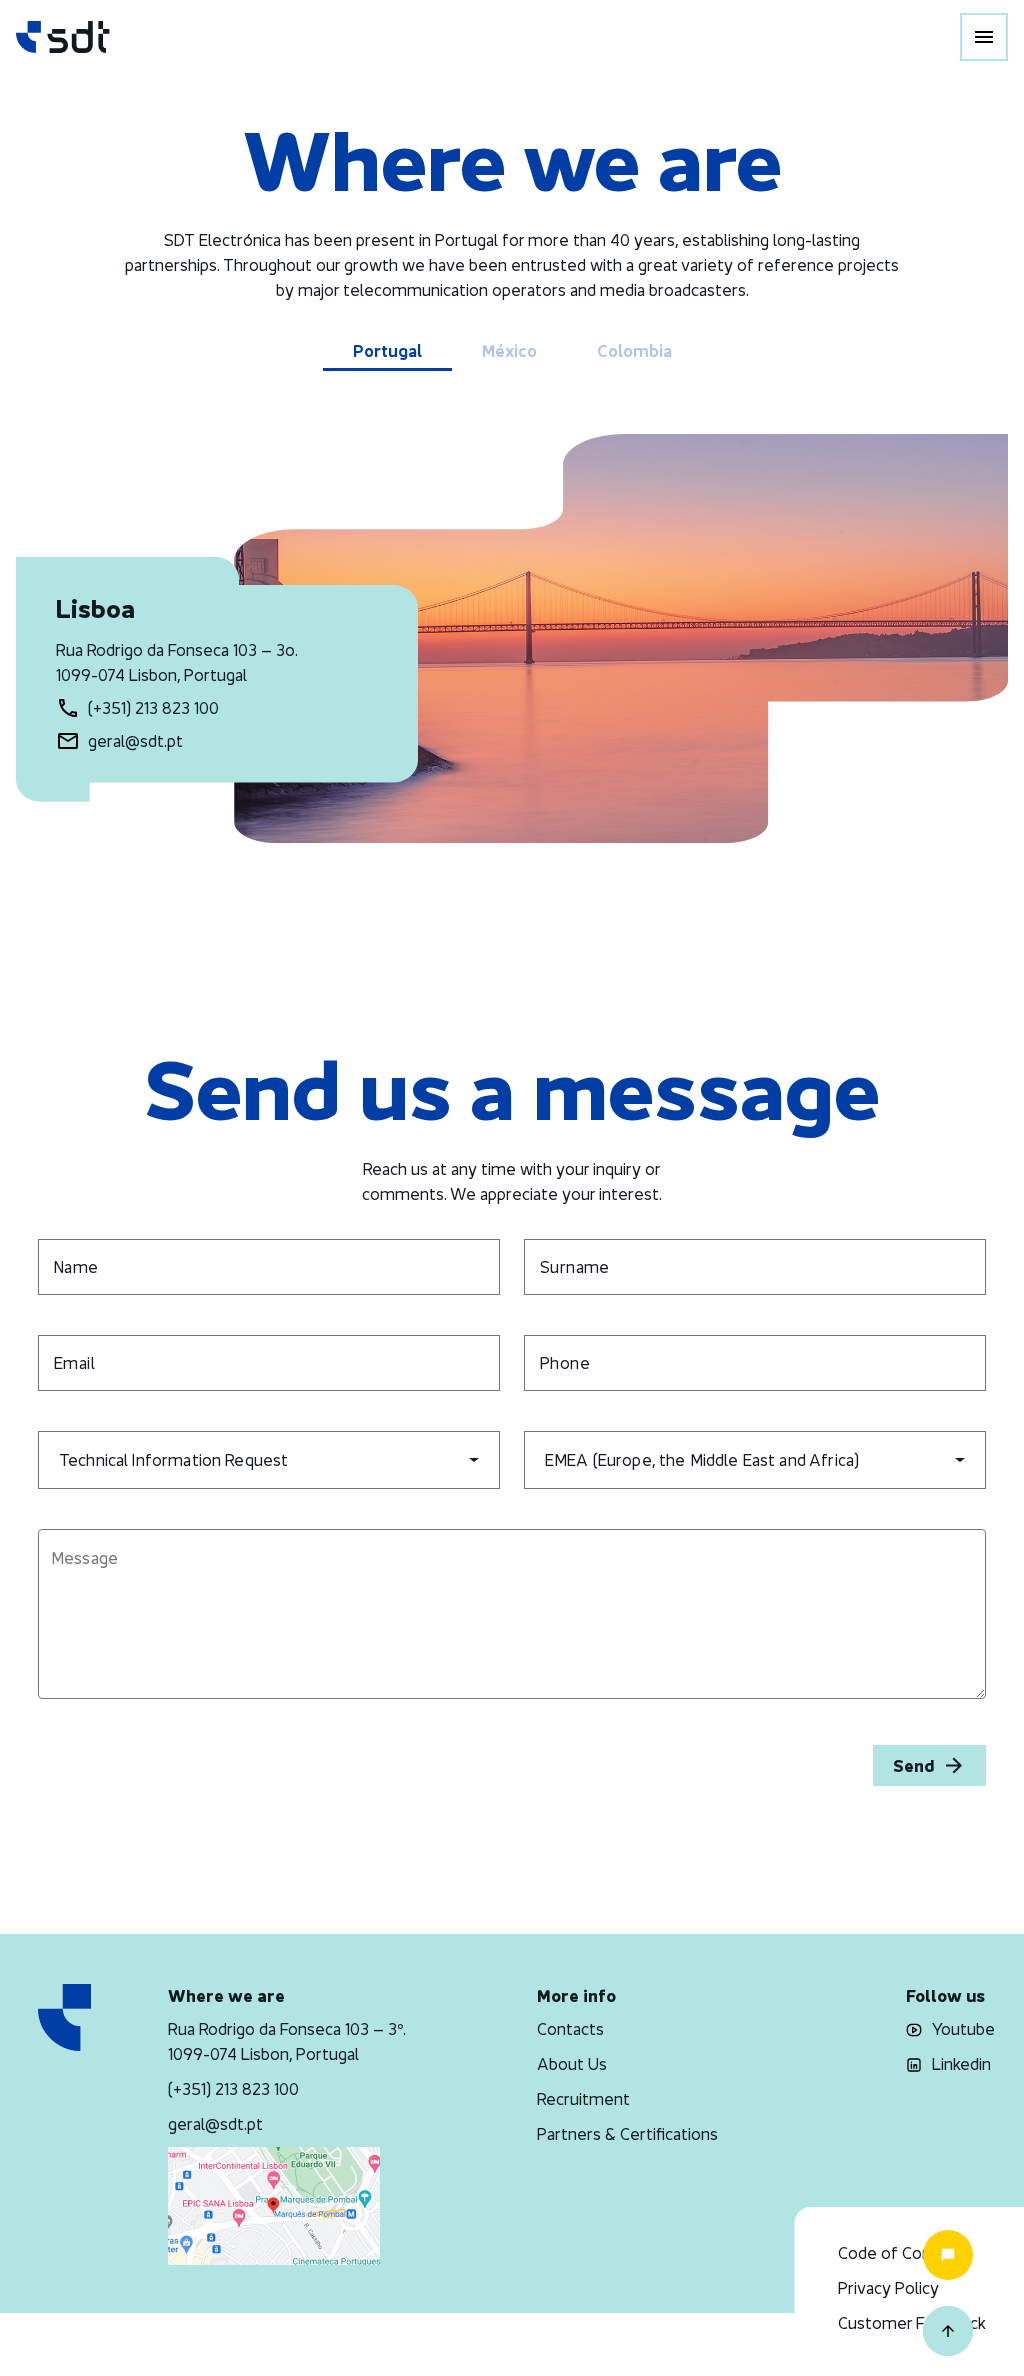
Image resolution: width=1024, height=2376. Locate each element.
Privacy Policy (888, 2288)
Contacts (570, 2029)
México (509, 351)
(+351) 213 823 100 (153, 708)
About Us (572, 2064)
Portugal (387, 351)
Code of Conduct (901, 2253)
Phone (565, 1363)
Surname (575, 1267)
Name (76, 1267)
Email (74, 1363)
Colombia (634, 351)
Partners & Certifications (627, 2134)
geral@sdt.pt (135, 741)
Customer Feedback (912, 2323)
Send (913, 1766)
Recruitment (583, 2099)
